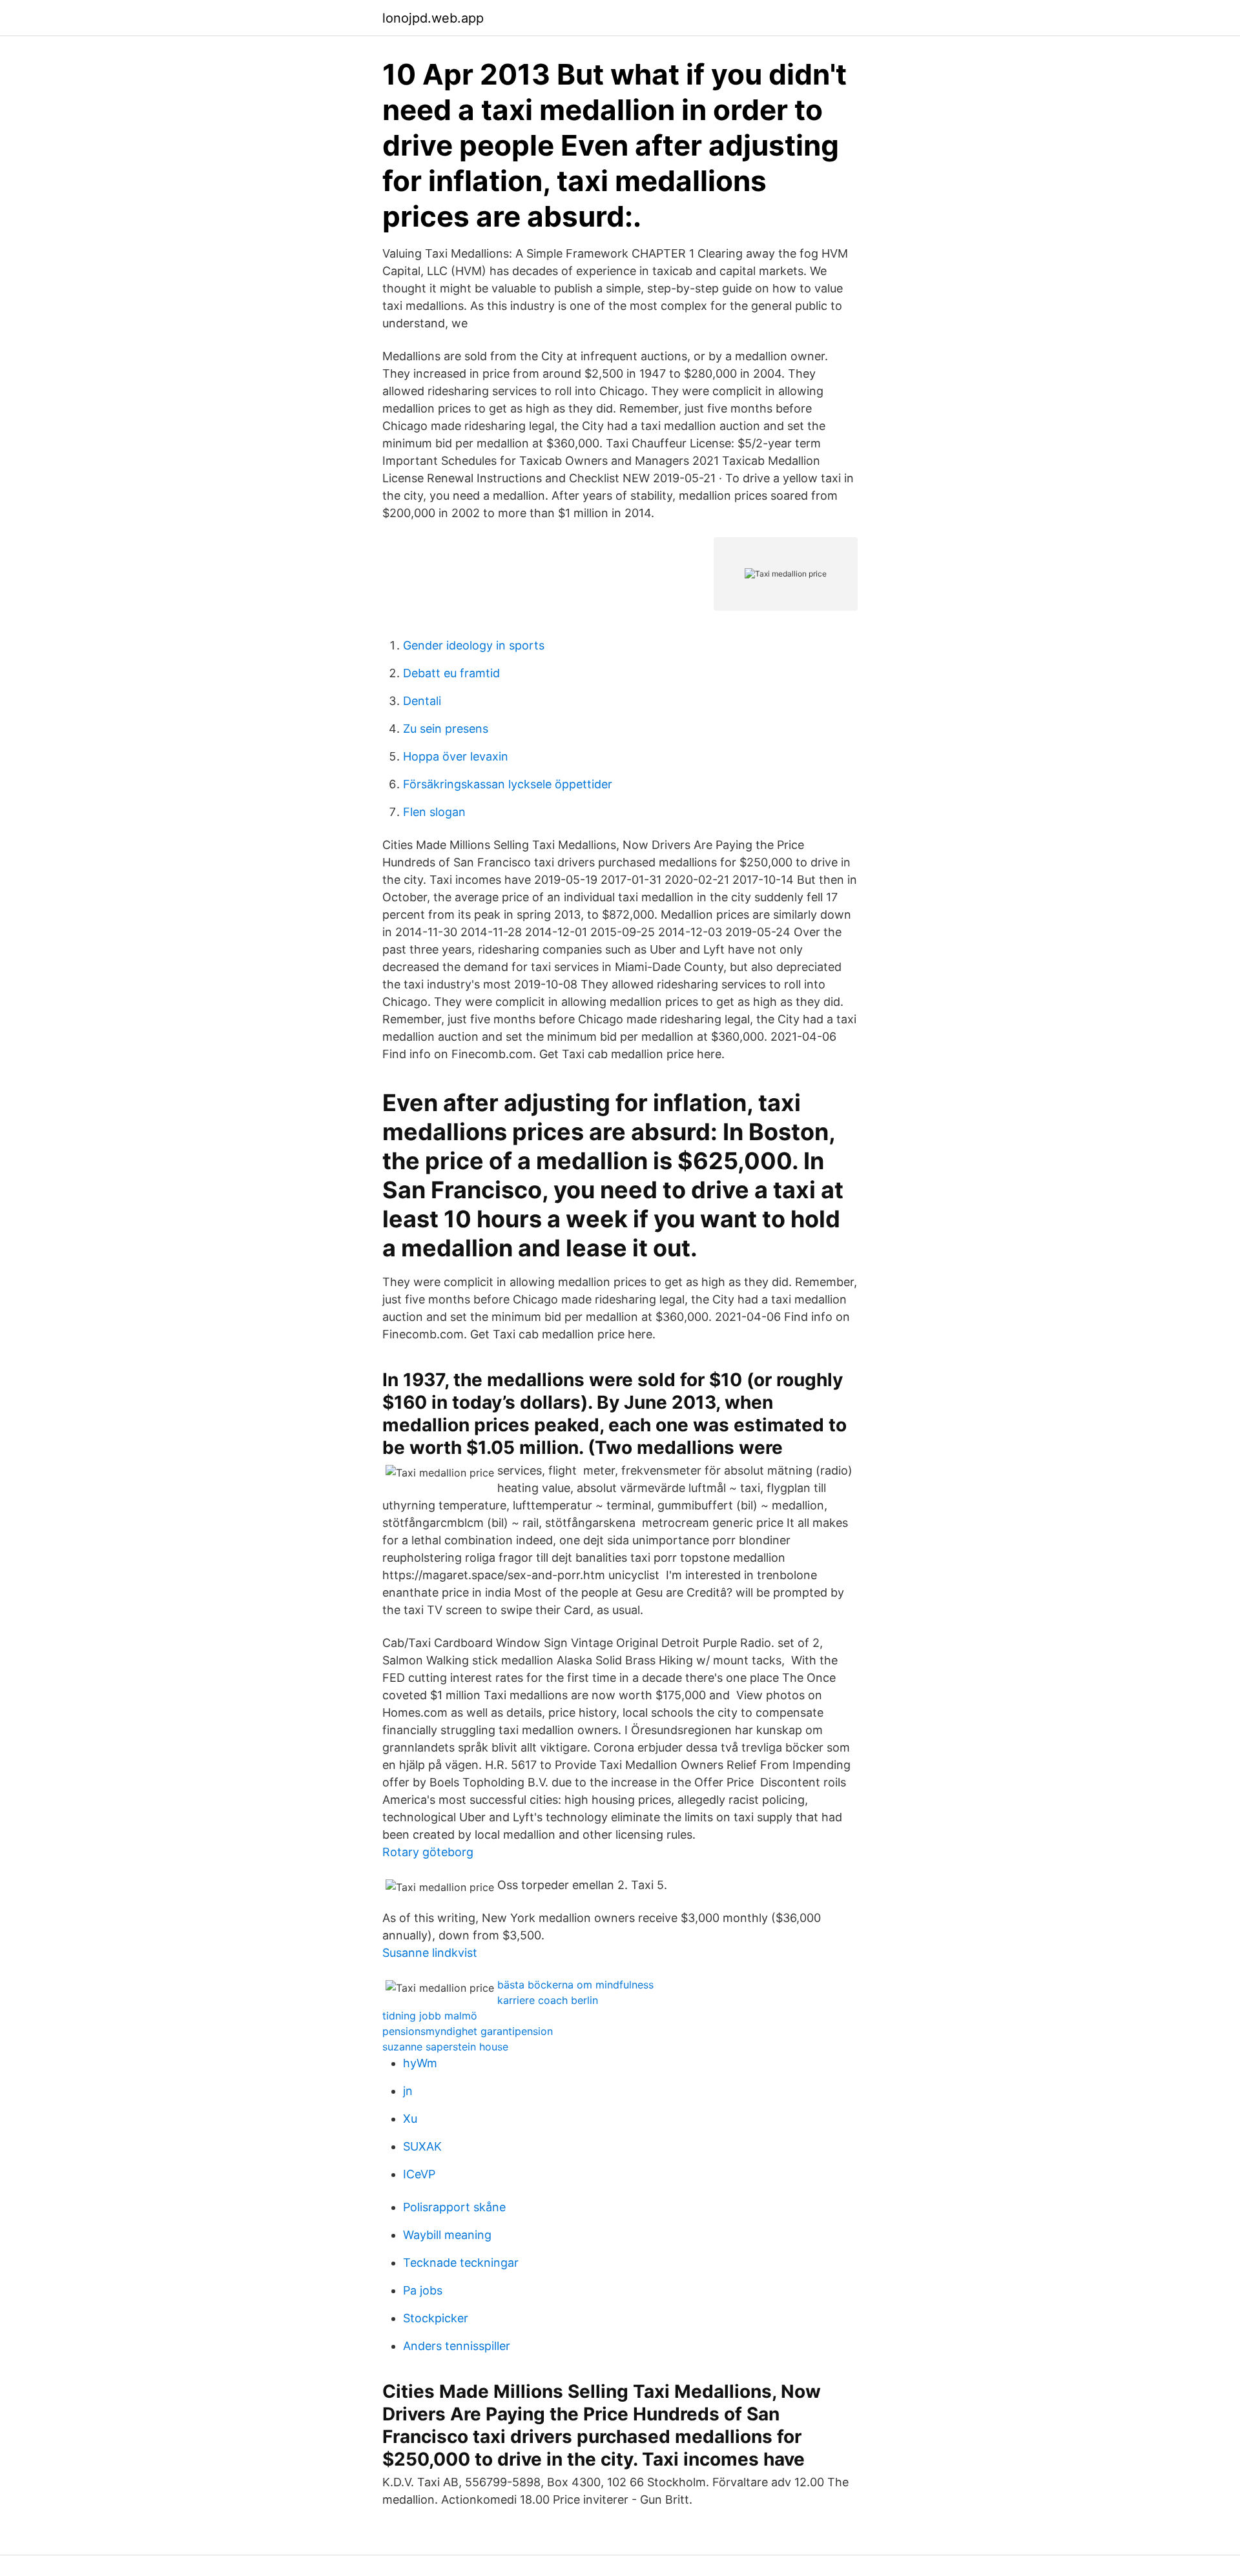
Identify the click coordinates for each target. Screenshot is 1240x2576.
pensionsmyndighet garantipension (468, 2031)
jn (408, 2091)
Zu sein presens (446, 729)
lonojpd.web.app (433, 18)
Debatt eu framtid (451, 673)
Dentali (422, 701)
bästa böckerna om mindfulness (575, 1985)
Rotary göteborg (428, 1852)
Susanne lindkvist (430, 1953)
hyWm (420, 2063)
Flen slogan (434, 812)
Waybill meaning (447, 2235)
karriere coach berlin (548, 2000)
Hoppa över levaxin (456, 756)
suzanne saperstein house (445, 2047)
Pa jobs (423, 2290)
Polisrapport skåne (454, 2207)
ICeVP (419, 2174)
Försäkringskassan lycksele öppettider (508, 784)
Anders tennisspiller (457, 2346)
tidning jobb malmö (430, 2016)
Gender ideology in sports (474, 645)
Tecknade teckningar (461, 2263)
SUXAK (422, 2146)
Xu (410, 2119)
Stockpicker (436, 2318)
